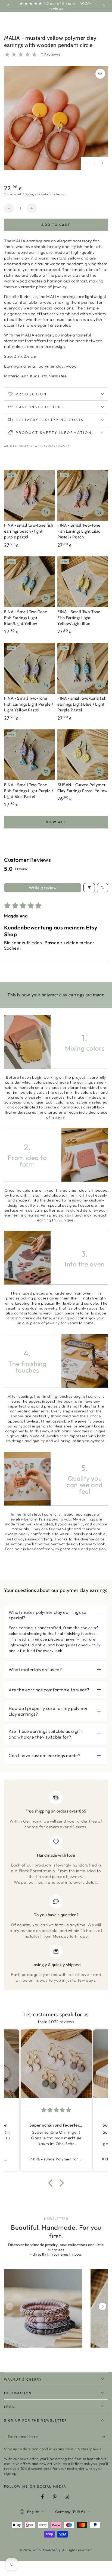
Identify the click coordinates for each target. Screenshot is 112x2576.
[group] (43, 2308)
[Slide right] (103, 6)
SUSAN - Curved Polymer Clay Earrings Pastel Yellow (82, 788)
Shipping (29, 194)
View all (56, 822)
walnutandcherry (47, 2550)
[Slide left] (9, 6)
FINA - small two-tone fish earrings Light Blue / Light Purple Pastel (82, 704)
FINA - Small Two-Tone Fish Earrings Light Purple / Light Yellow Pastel (29, 704)
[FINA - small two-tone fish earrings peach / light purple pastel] (29, 495)
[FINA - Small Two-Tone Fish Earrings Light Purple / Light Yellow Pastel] (29, 668)
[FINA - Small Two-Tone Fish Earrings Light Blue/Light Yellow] (29, 582)
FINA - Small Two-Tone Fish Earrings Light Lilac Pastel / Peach (79, 531)
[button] (52, 2183)
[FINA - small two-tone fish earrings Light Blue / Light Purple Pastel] (83, 668)
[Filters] (89, 888)
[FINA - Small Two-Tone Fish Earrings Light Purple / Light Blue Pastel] (29, 755)
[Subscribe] (105, 2437)
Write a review (43, 888)
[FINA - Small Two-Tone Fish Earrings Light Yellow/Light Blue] (83, 582)
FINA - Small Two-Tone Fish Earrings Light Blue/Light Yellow (26, 618)
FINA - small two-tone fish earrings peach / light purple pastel (29, 531)
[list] (56, 1887)
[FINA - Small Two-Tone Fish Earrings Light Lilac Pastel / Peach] (83, 495)
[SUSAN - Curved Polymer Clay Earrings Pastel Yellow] (83, 755)
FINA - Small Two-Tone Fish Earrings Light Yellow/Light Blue (79, 618)
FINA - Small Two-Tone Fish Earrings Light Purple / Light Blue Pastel (29, 791)
